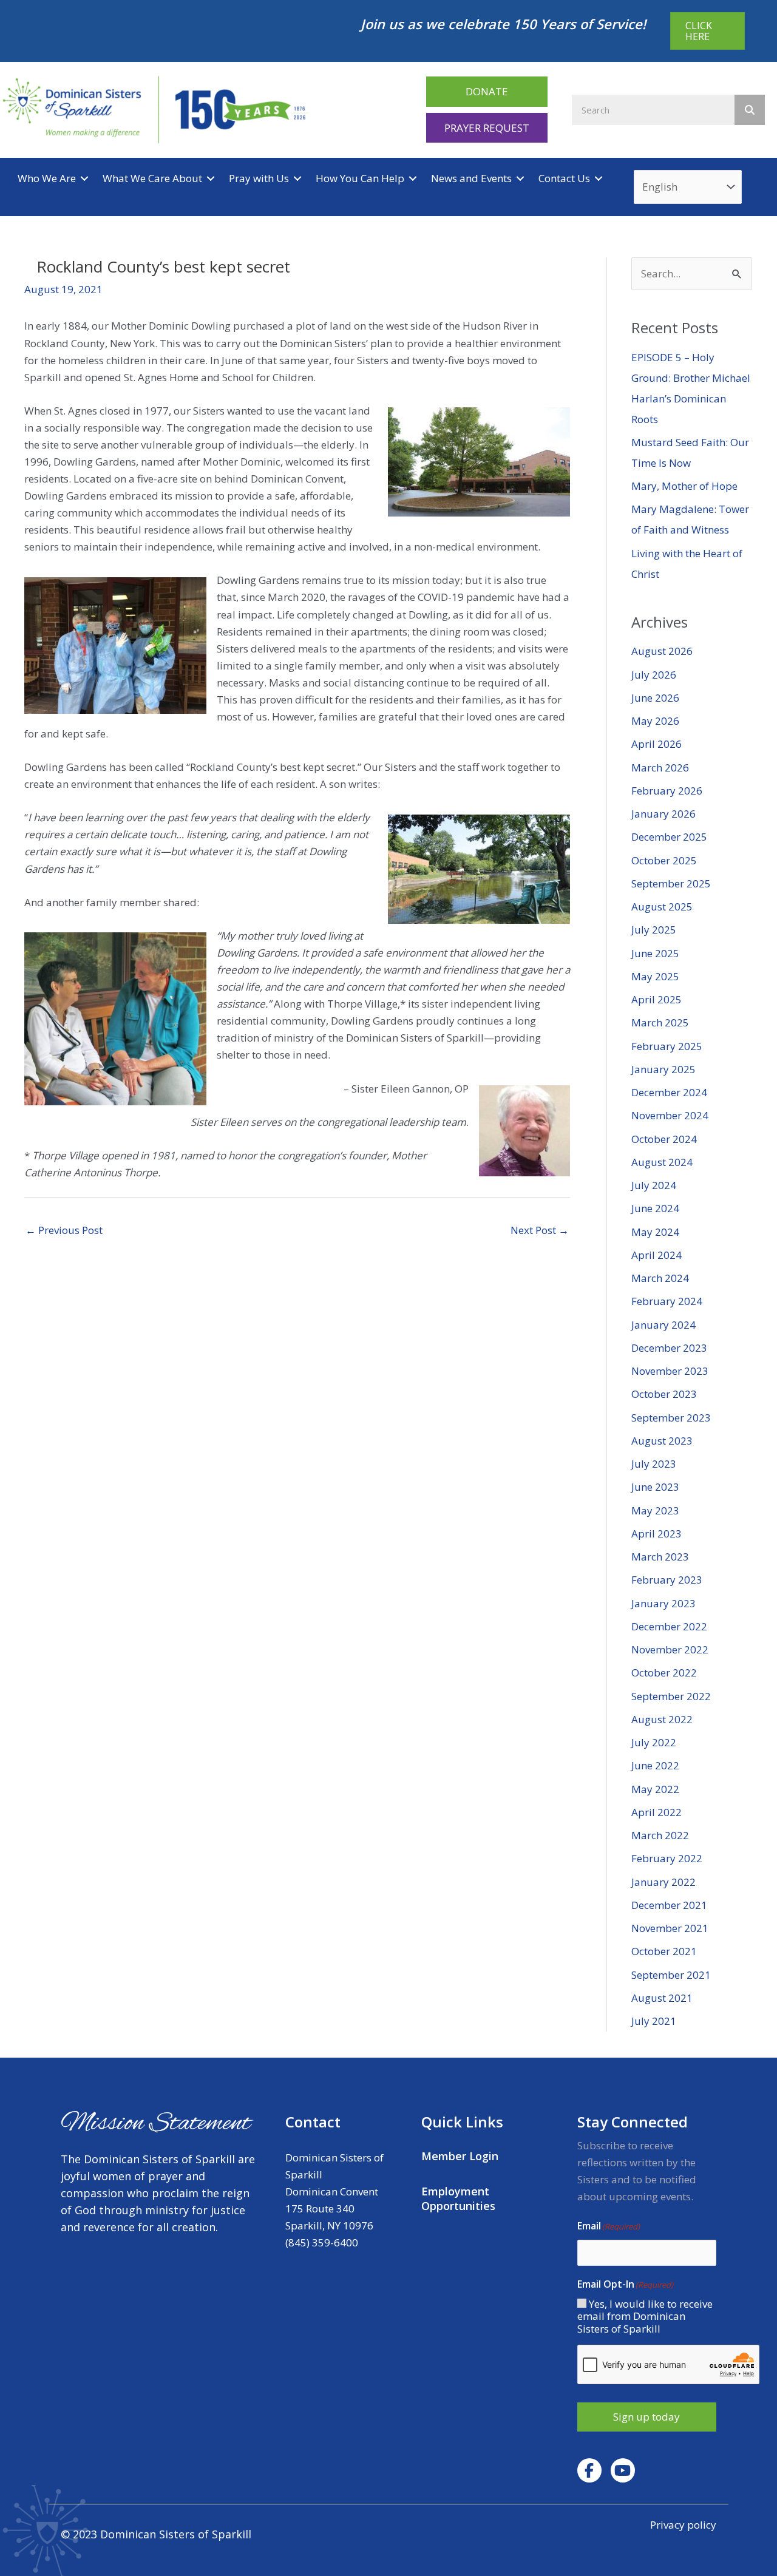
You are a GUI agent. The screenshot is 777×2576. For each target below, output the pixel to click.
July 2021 (654, 2021)
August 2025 (662, 907)
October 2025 (664, 860)
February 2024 (667, 1301)
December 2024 (669, 1092)
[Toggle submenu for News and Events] (520, 179)
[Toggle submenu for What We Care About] (211, 179)
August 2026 (662, 651)
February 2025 (667, 1046)
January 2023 (663, 1603)
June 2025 (655, 953)
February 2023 (667, 1580)
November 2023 (670, 1371)
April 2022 (657, 1812)
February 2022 (667, 1858)
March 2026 (660, 768)
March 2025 (660, 1022)
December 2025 (669, 837)
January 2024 (663, 1325)
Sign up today (646, 2417)
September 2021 (671, 1975)
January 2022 (663, 1882)
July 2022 (654, 1742)
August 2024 (662, 1162)
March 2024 (660, 1278)
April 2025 (657, 999)
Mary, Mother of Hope (684, 486)
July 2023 (654, 1464)
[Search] (750, 110)
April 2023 (657, 1534)
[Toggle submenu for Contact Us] (599, 179)
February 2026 (667, 791)
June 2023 (655, 1487)
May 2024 (655, 1232)
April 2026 (657, 744)
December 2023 (669, 1348)
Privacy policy (683, 2525)
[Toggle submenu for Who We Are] (84, 179)
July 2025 (654, 930)
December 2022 (669, 1626)
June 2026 (655, 698)
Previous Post (64, 1230)
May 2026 (655, 721)
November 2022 (670, 1649)
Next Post (540, 1230)
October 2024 (664, 1139)
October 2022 (664, 1673)
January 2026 (663, 814)
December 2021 (669, 1905)
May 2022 (655, 1789)
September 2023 (671, 1418)
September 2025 (671, 883)
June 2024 (655, 1208)
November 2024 (670, 1115)
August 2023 (662, 1441)
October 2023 (664, 1394)
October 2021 (664, 1951)
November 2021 (670, 1928)
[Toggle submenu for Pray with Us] (297, 179)
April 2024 (657, 1255)
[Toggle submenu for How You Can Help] (413, 179)
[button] (487, 91)
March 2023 (660, 1557)
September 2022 (671, 1696)
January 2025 (663, 1069)
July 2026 (654, 675)
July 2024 (654, 1185)
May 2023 (655, 1510)
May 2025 (655, 976)
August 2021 (662, 1998)
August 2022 (662, 1719)
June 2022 (655, 1765)
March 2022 (660, 1835)
